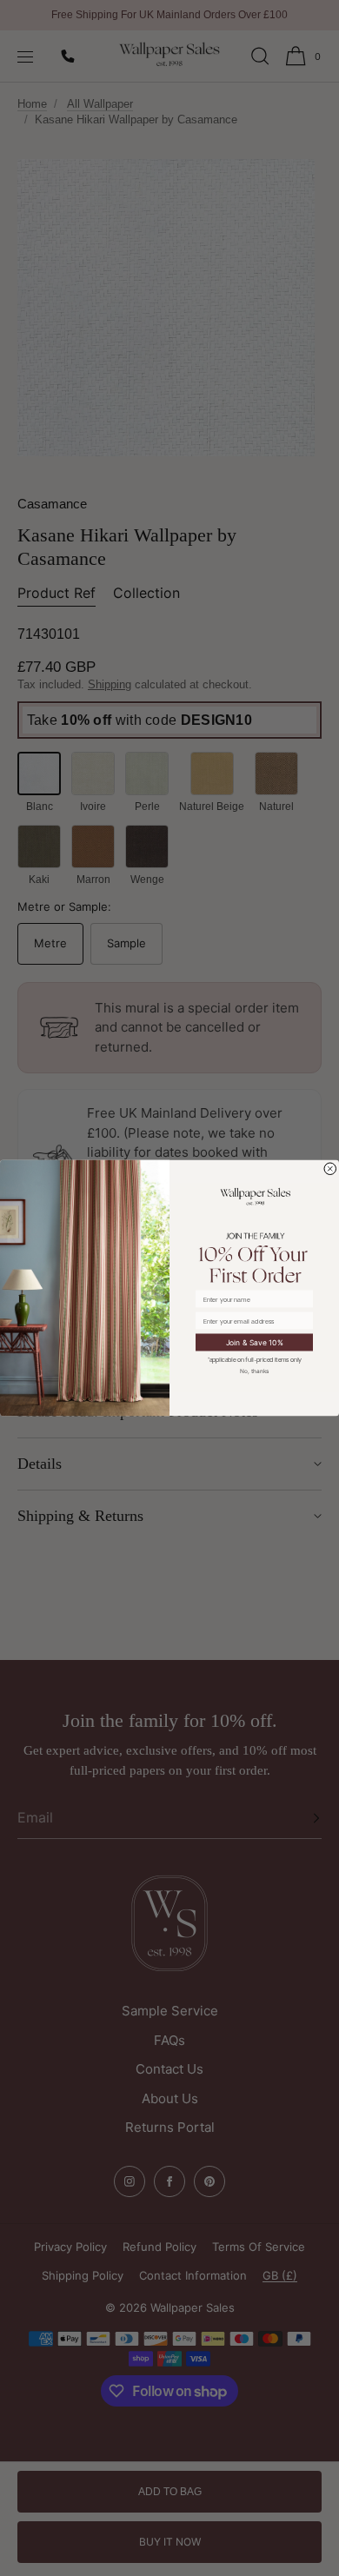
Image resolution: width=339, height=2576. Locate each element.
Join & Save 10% (255, 1342)
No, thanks (255, 1371)
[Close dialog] (331, 1169)
